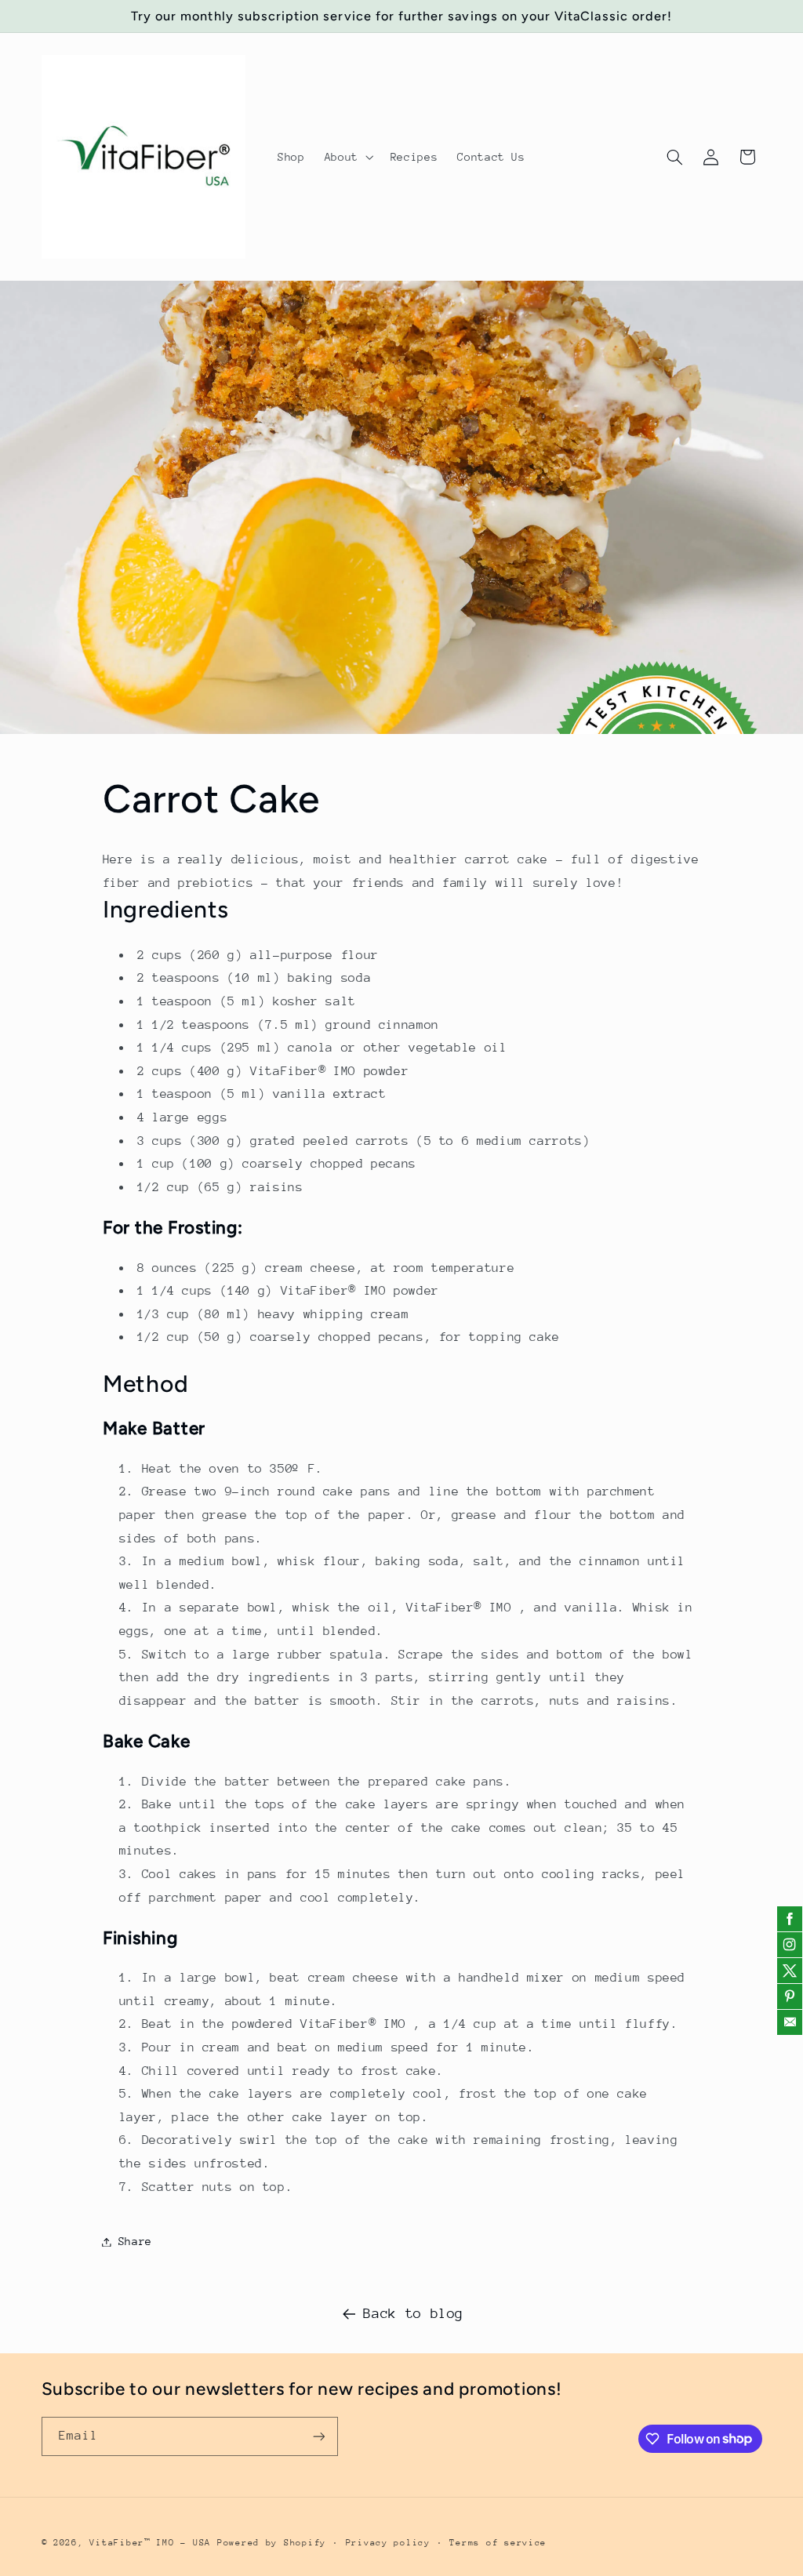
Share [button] (135, 2241)
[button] (347, 157)
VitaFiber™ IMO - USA (150, 2543)
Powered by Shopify (272, 2543)
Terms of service (498, 2543)
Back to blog (413, 2313)
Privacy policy (388, 2543)
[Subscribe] (318, 2436)
